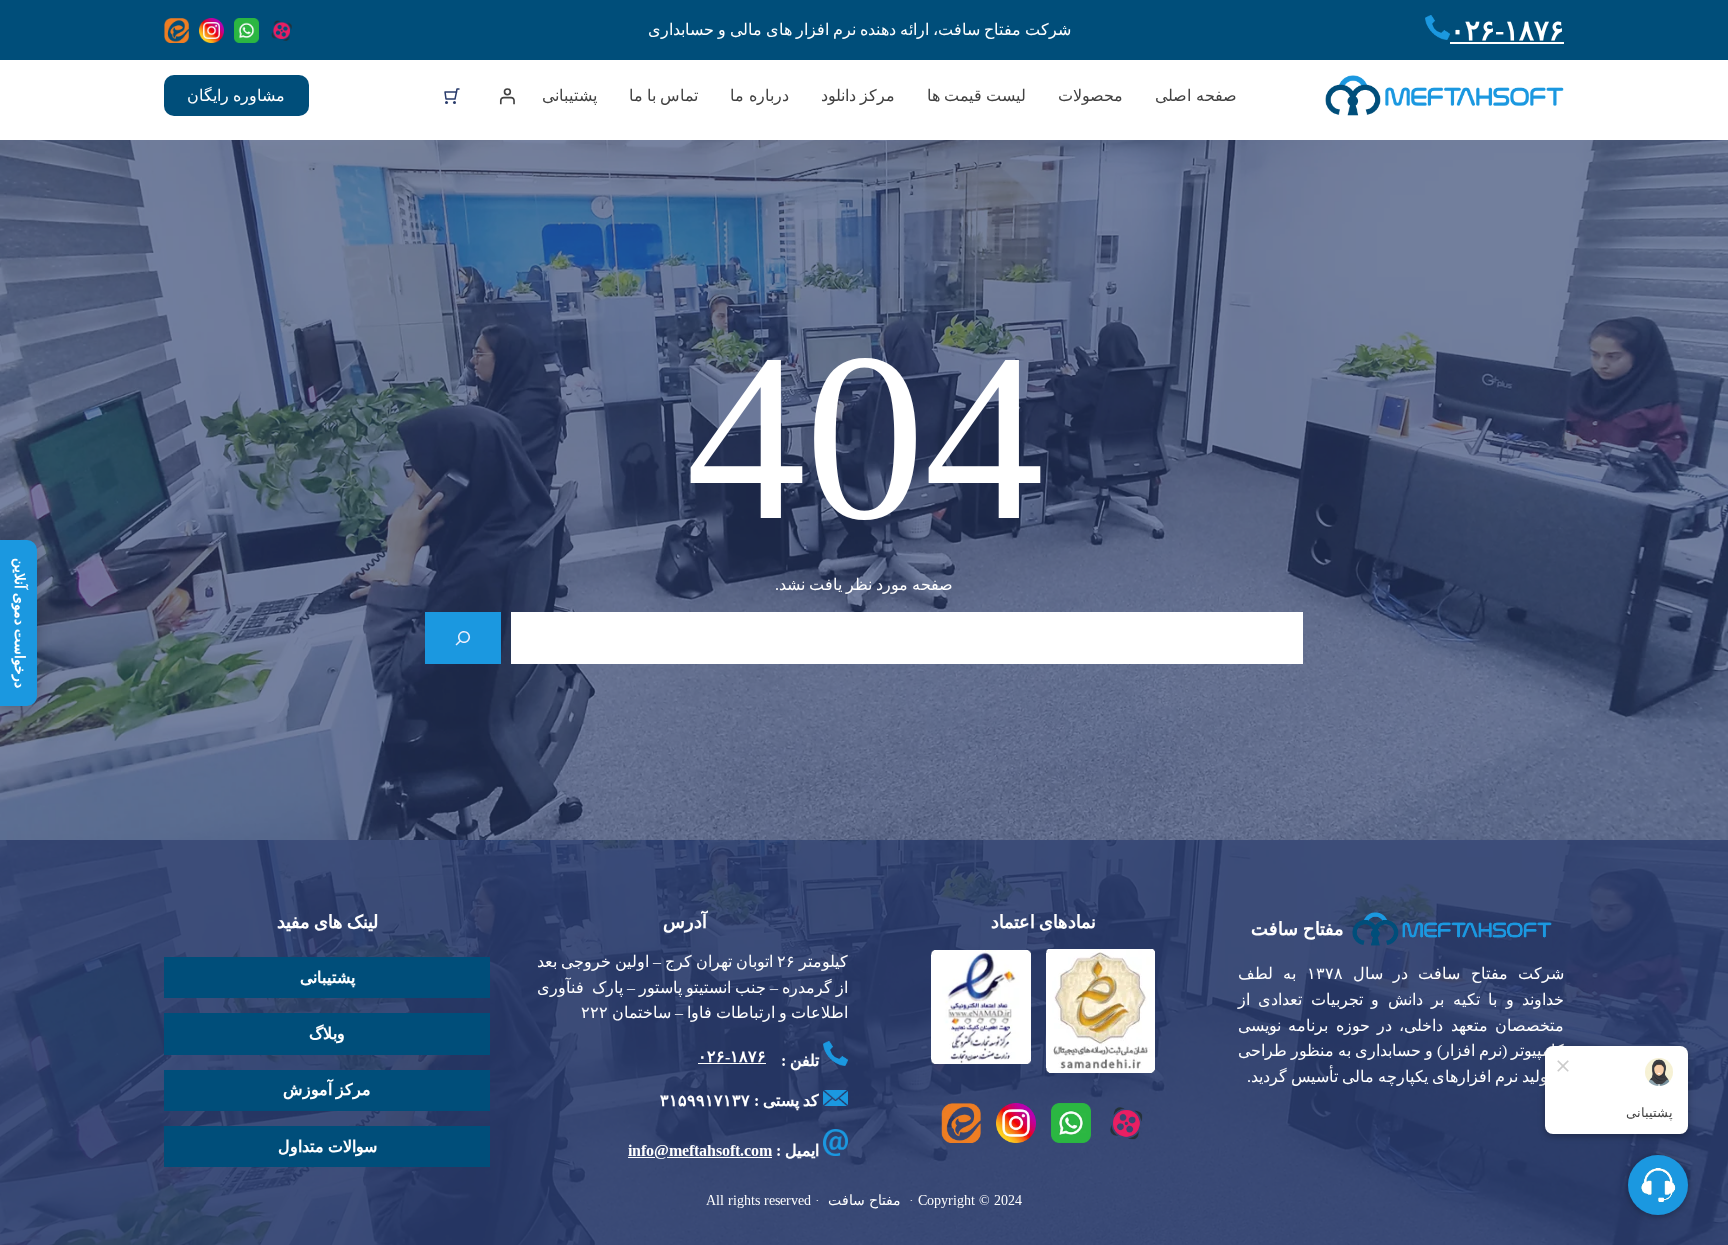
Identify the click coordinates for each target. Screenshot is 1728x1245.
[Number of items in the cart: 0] (452, 96)
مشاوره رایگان (236, 95)
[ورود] (507, 96)
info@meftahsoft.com (700, 1150)
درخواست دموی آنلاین (19, 623)
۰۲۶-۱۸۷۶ (1507, 30)
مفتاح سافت (1297, 929)
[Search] (463, 638)
